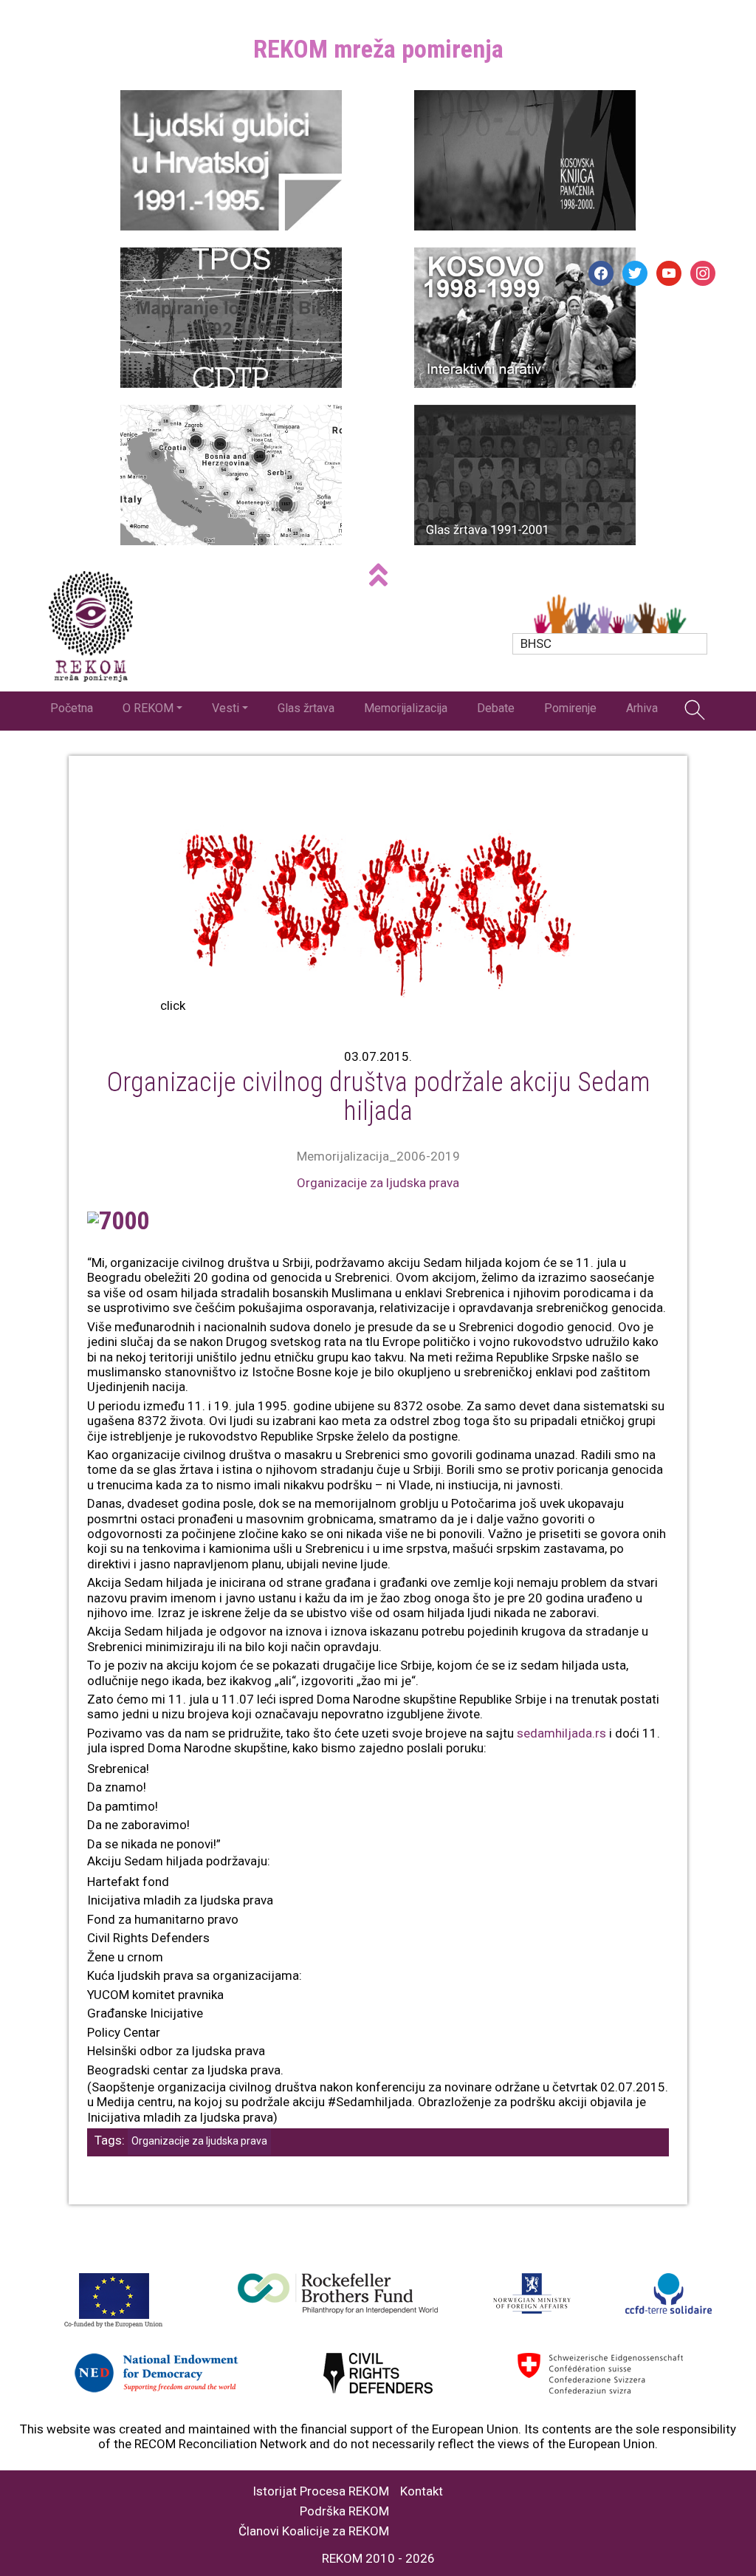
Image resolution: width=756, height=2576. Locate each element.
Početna (72, 708)
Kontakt (422, 2491)
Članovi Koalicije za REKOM (314, 2531)
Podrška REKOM (344, 2511)
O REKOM (148, 708)
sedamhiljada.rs (561, 1733)
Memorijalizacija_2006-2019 (378, 1156)
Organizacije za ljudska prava (378, 1183)
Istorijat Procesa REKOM (321, 2491)
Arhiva (642, 708)
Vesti (226, 708)
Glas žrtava (306, 708)
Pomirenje (570, 708)
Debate (496, 708)
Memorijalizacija (406, 708)
